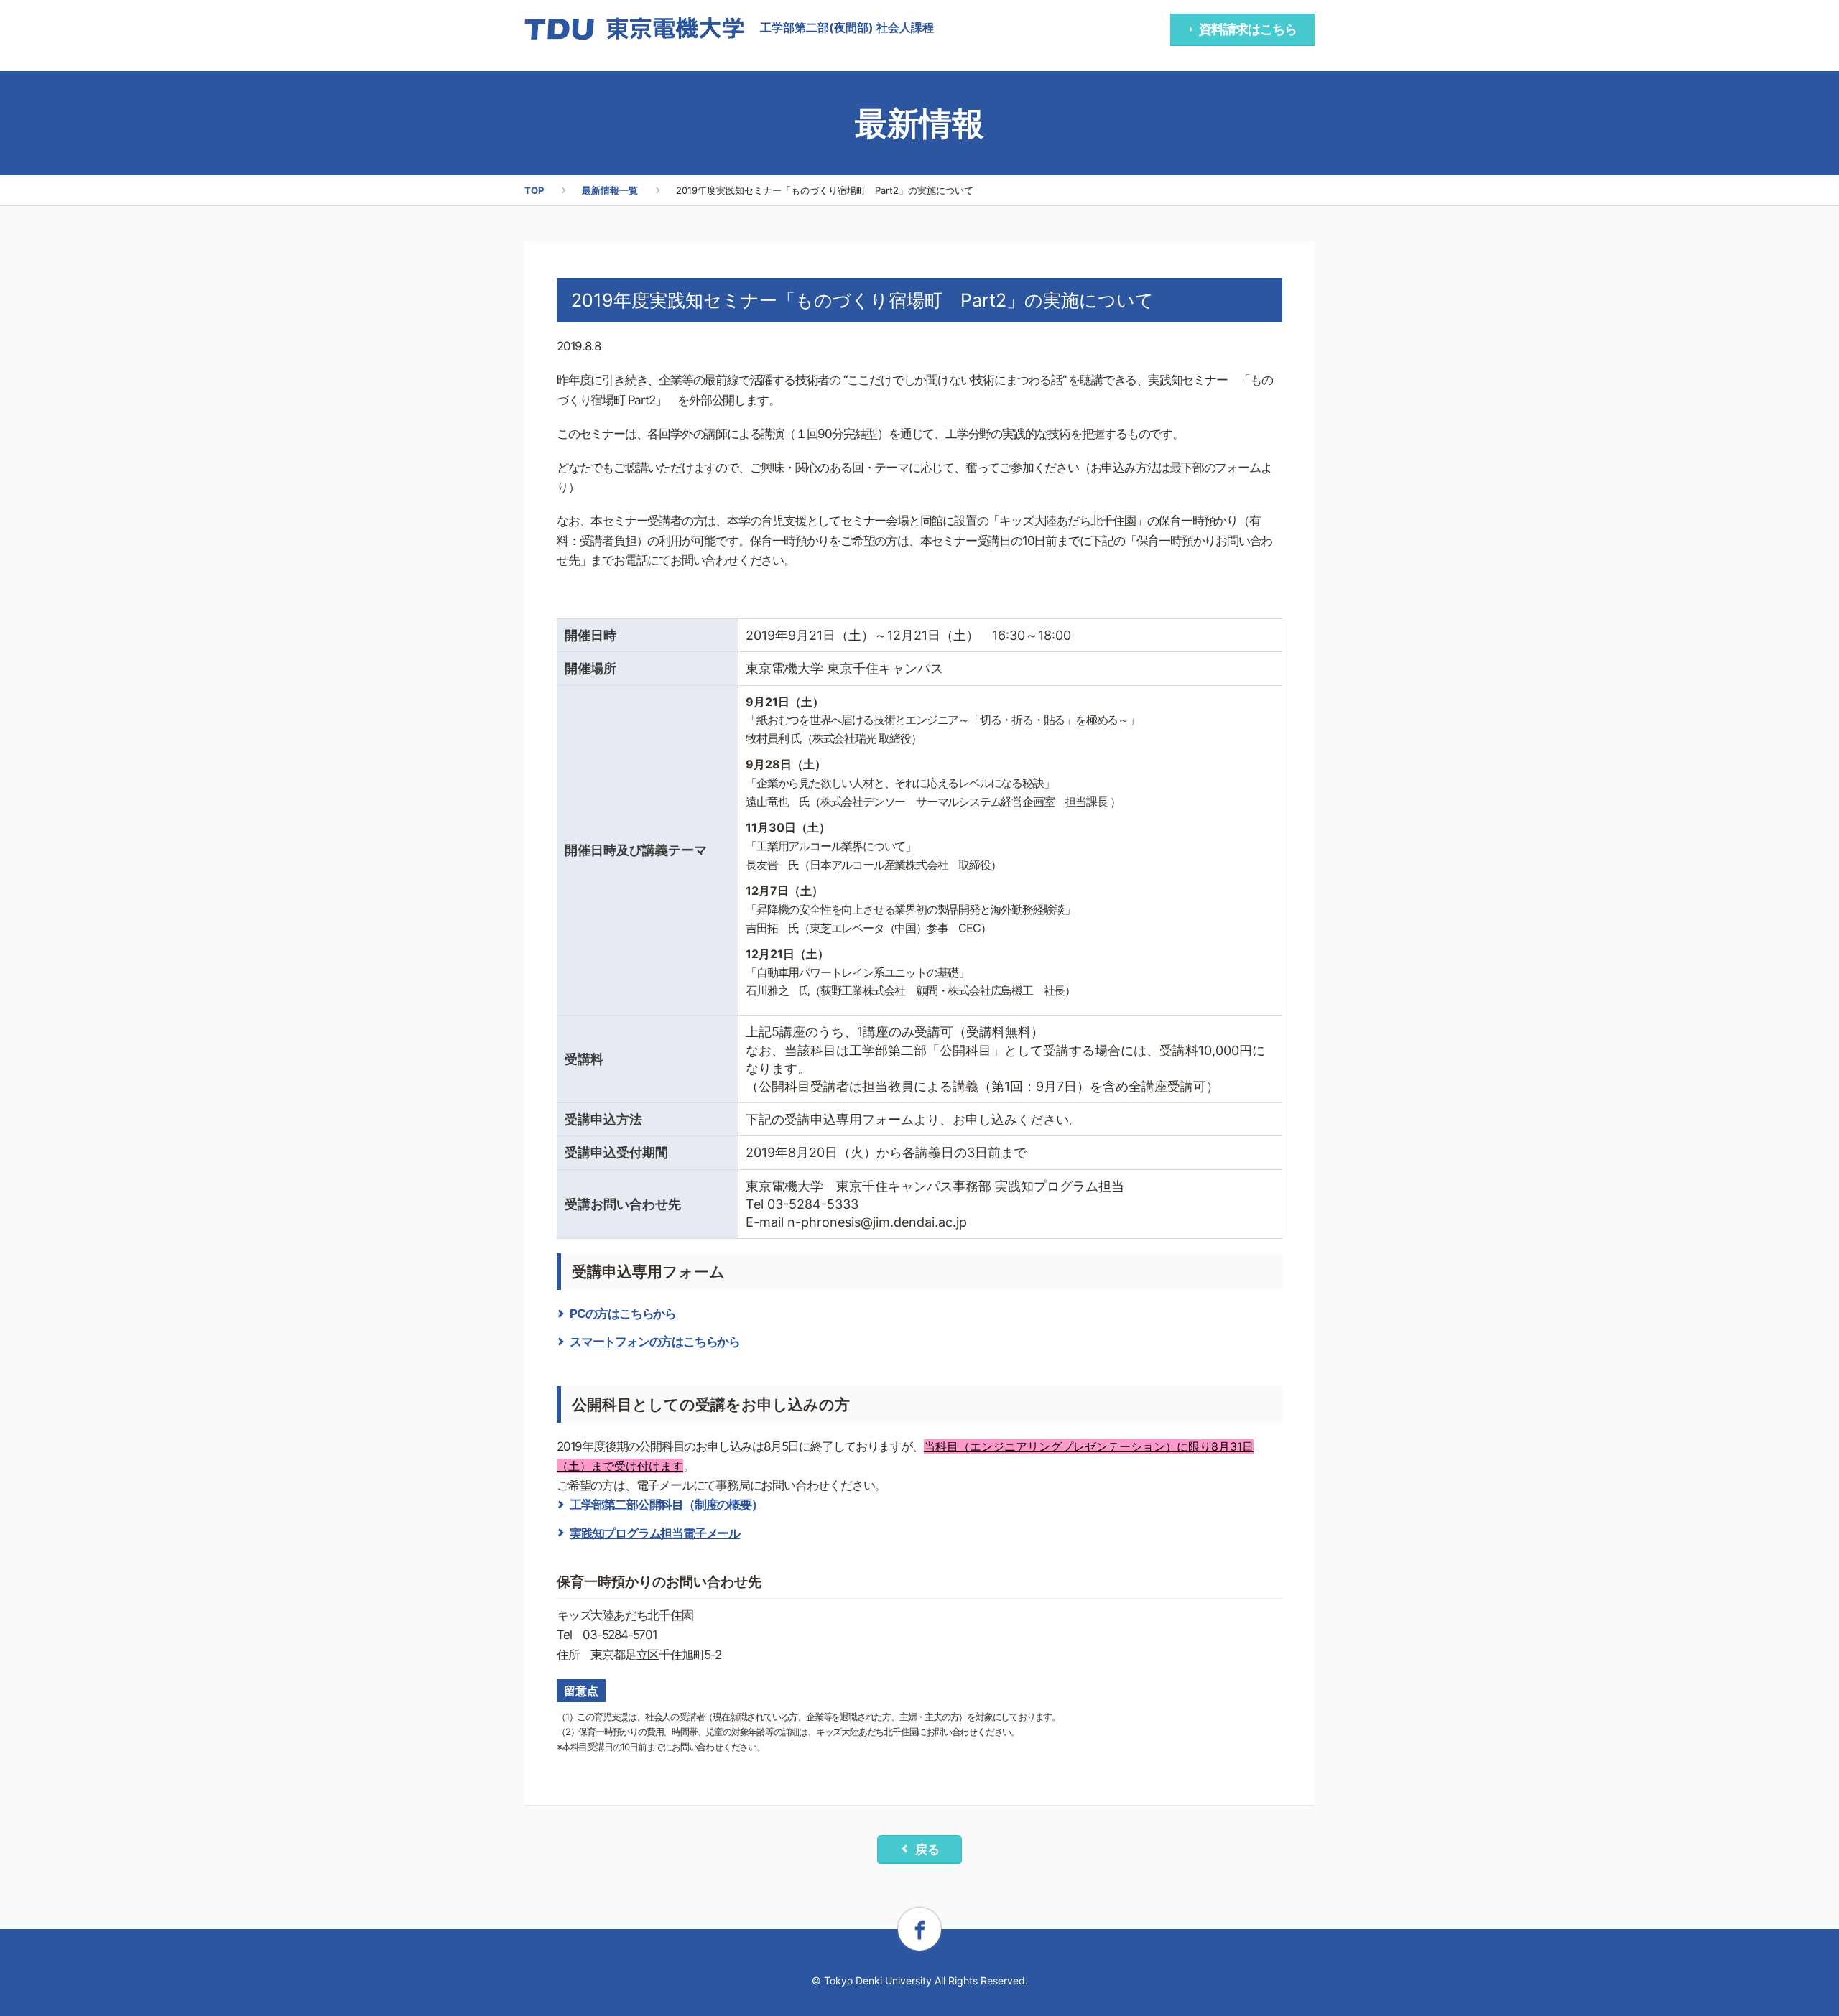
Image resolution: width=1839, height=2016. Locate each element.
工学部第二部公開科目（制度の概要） (666, 1505)
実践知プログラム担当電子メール (655, 1533)
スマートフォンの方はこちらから (655, 1342)
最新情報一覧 (610, 190)
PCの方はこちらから (623, 1314)
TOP (534, 190)
